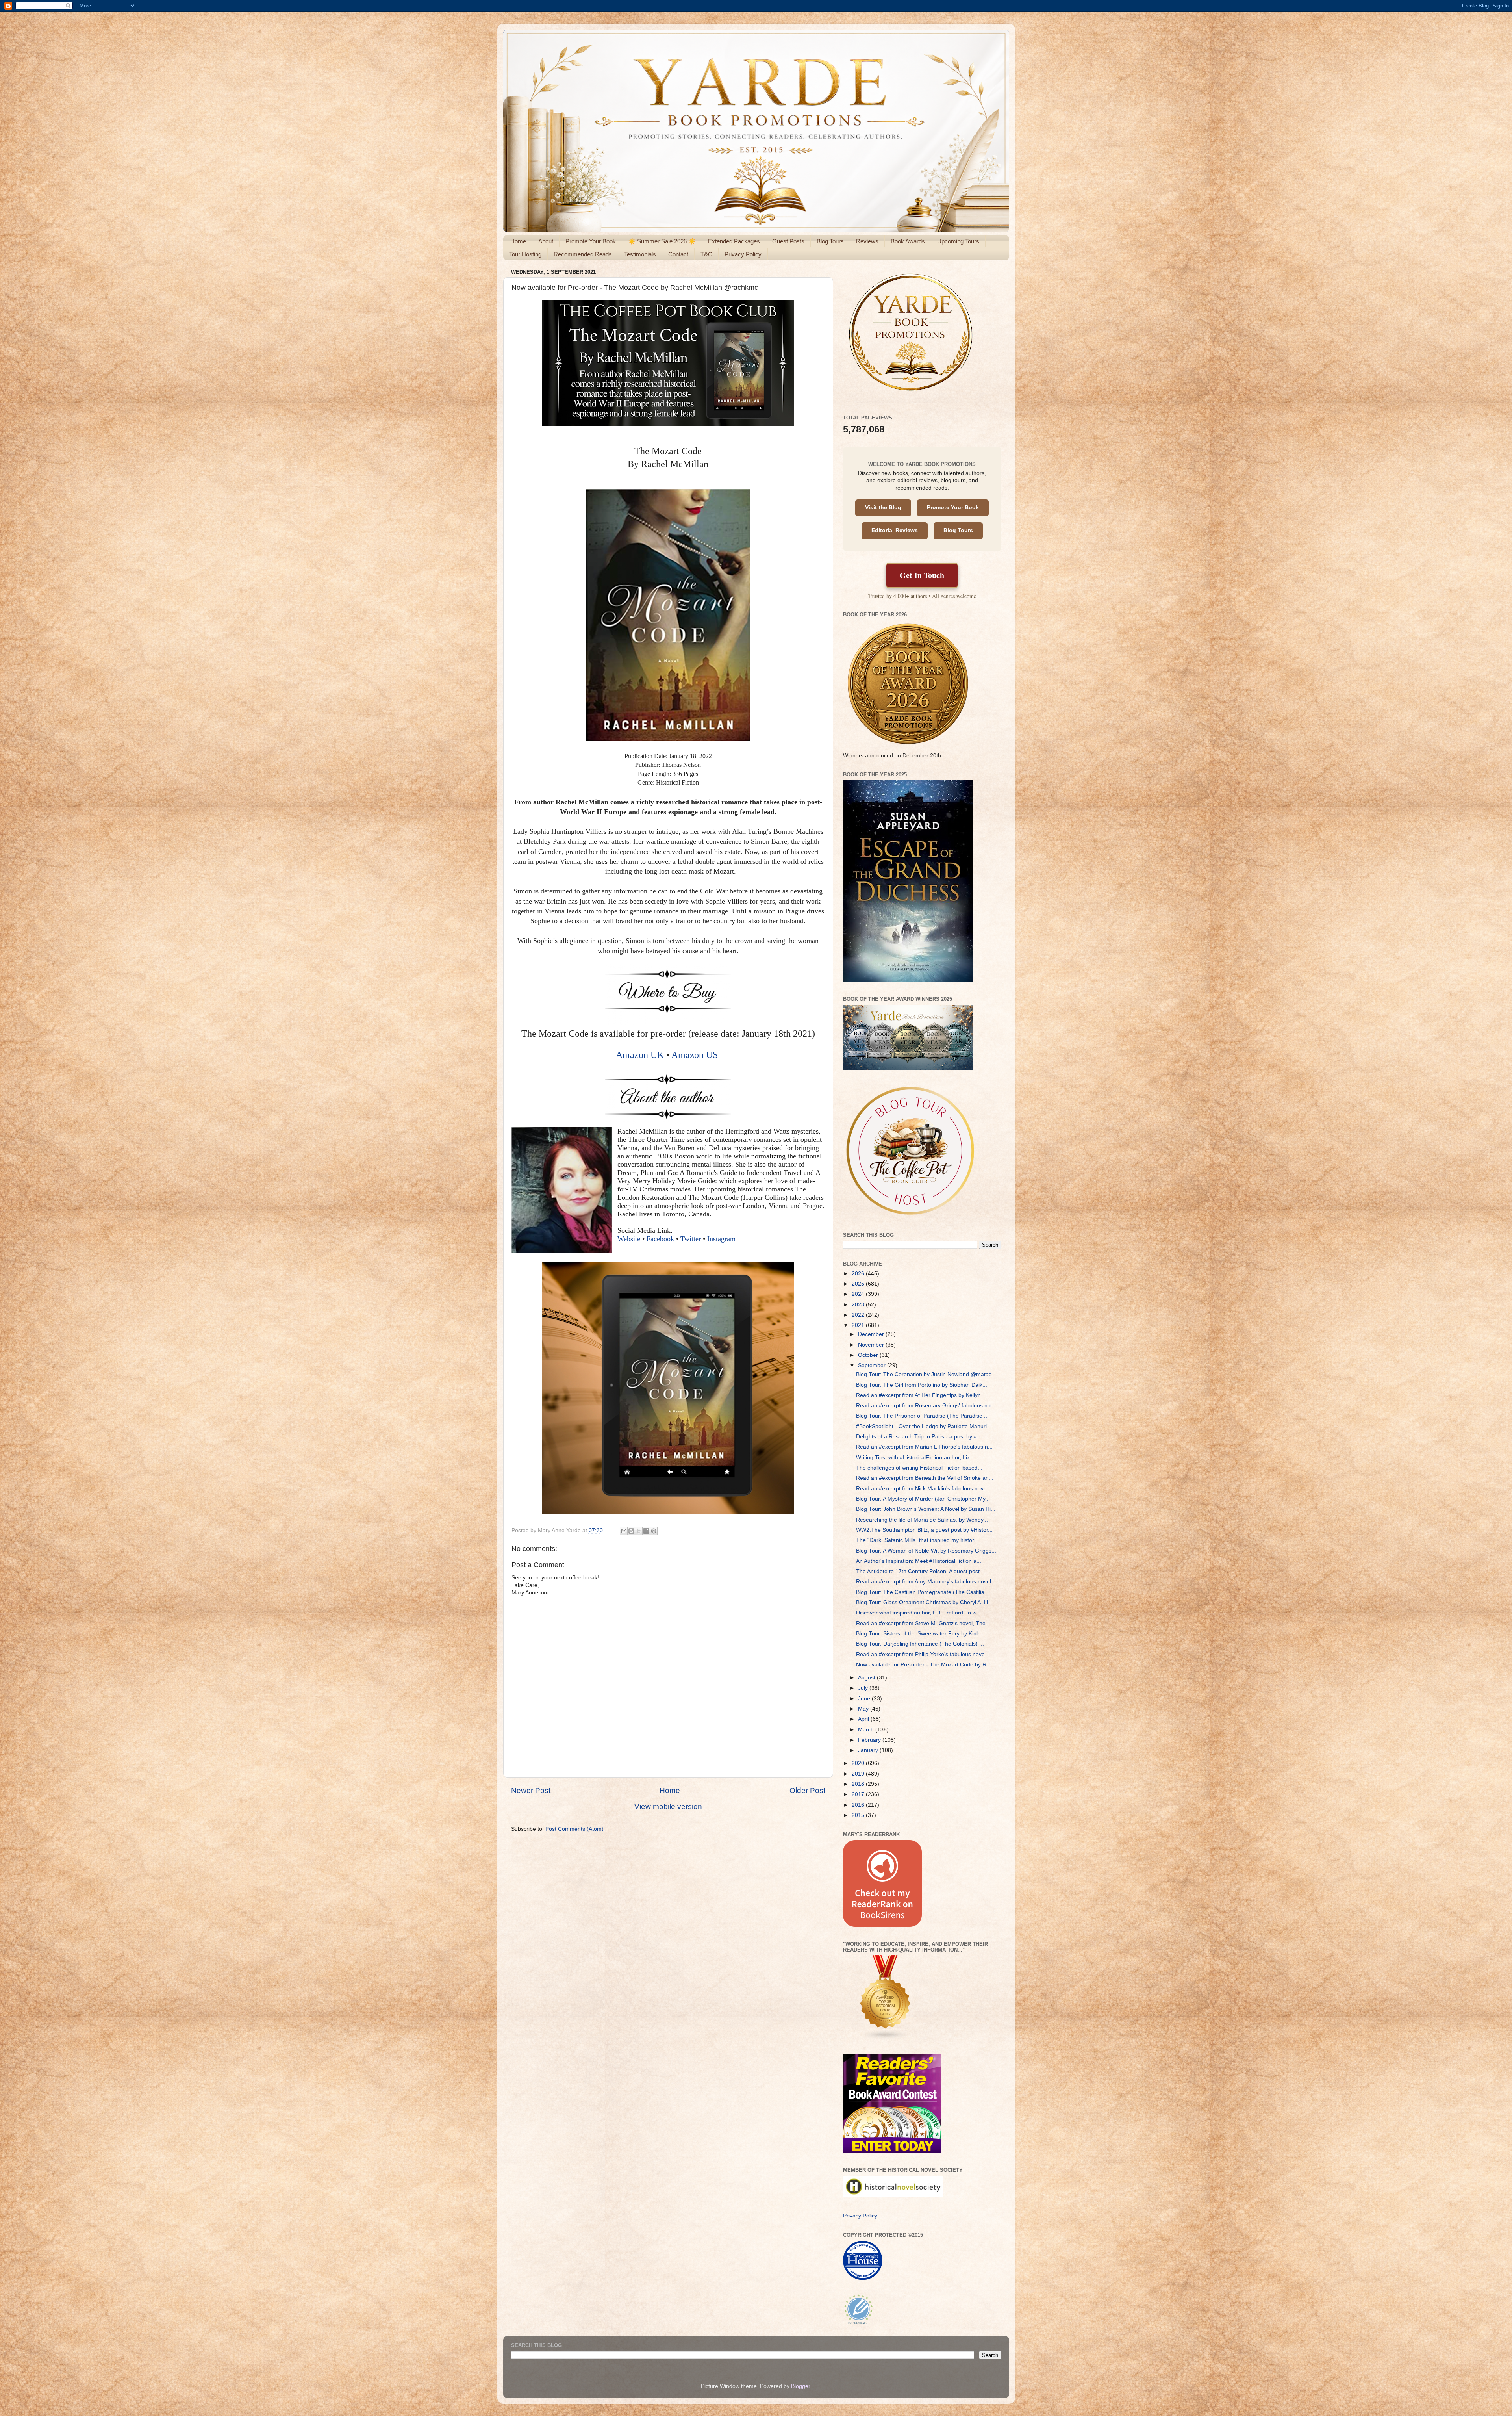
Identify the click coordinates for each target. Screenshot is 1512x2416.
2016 (859, 1805)
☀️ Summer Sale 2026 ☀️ (662, 241)
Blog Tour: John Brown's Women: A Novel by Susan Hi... (926, 1509)
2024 (859, 1294)
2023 (859, 1305)
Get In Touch (922, 575)
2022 (859, 1315)
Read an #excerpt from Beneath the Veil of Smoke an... (925, 1478)
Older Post (807, 1790)
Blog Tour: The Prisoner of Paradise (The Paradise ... (922, 1416)
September (873, 1365)
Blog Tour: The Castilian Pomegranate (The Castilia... (923, 1592)
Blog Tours (830, 241)
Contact (678, 254)
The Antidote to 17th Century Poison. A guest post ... (921, 1571)
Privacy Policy (743, 254)
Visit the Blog (883, 508)
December (872, 1334)
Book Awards (908, 241)
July (864, 1688)
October (869, 1355)
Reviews (867, 241)
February (870, 1740)
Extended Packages (734, 241)
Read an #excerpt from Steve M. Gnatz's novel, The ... (924, 1623)
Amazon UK (640, 1055)
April (864, 1719)
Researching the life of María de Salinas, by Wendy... (922, 1520)
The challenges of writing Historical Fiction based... (919, 1468)
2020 (859, 1763)
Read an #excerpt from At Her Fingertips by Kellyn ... (922, 1395)
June (865, 1699)
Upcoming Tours (958, 241)
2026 (859, 1274)
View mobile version (668, 1806)
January (869, 1750)
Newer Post (531, 1790)
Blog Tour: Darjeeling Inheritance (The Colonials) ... (920, 1644)
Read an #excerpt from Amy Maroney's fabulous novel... (926, 1582)
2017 (859, 1794)
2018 (859, 1784)
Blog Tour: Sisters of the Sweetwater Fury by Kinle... (921, 1634)
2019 (859, 1774)
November (872, 1345)
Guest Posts (788, 241)
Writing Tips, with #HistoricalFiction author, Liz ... (916, 1458)
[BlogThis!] (631, 1531)
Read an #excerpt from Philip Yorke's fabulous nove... (923, 1654)
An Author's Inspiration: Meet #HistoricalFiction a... (919, 1561)
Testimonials (640, 254)
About (546, 241)
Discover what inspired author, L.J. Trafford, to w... (918, 1613)
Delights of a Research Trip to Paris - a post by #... (919, 1437)
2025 (859, 1284)
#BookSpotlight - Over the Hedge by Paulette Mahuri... (924, 1426)
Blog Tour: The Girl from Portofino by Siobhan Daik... (922, 1385)
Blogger (800, 2386)
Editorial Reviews (895, 530)
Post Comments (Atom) (574, 1829)
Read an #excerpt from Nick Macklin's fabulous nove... (924, 1489)
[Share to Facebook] (646, 1531)
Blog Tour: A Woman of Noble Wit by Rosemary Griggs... (926, 1551)
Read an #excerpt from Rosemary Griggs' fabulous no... (926, 1406)
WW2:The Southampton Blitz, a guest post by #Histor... (924, 1530)
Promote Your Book (591, 241)
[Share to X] (639, 1531)
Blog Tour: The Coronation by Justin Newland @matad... (926, 1374)
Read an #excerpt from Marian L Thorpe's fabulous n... (924, 1447)
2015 (859, 1815)
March (867, 1730)
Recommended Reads (583, 254)
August (867, 1678)
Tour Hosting (525, 254)
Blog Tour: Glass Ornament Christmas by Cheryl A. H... (924, 1602)
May (864, 1709)
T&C (706, 254)
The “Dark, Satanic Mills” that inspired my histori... (918, 1540)
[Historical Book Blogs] (886, 2038)
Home (518, 241)
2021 (859, 1325)
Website (629, 1239)
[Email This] (624, 1531)
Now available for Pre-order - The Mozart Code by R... (924, 1665)
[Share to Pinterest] (654, 1531)
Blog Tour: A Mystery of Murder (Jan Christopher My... (923, 1499)
